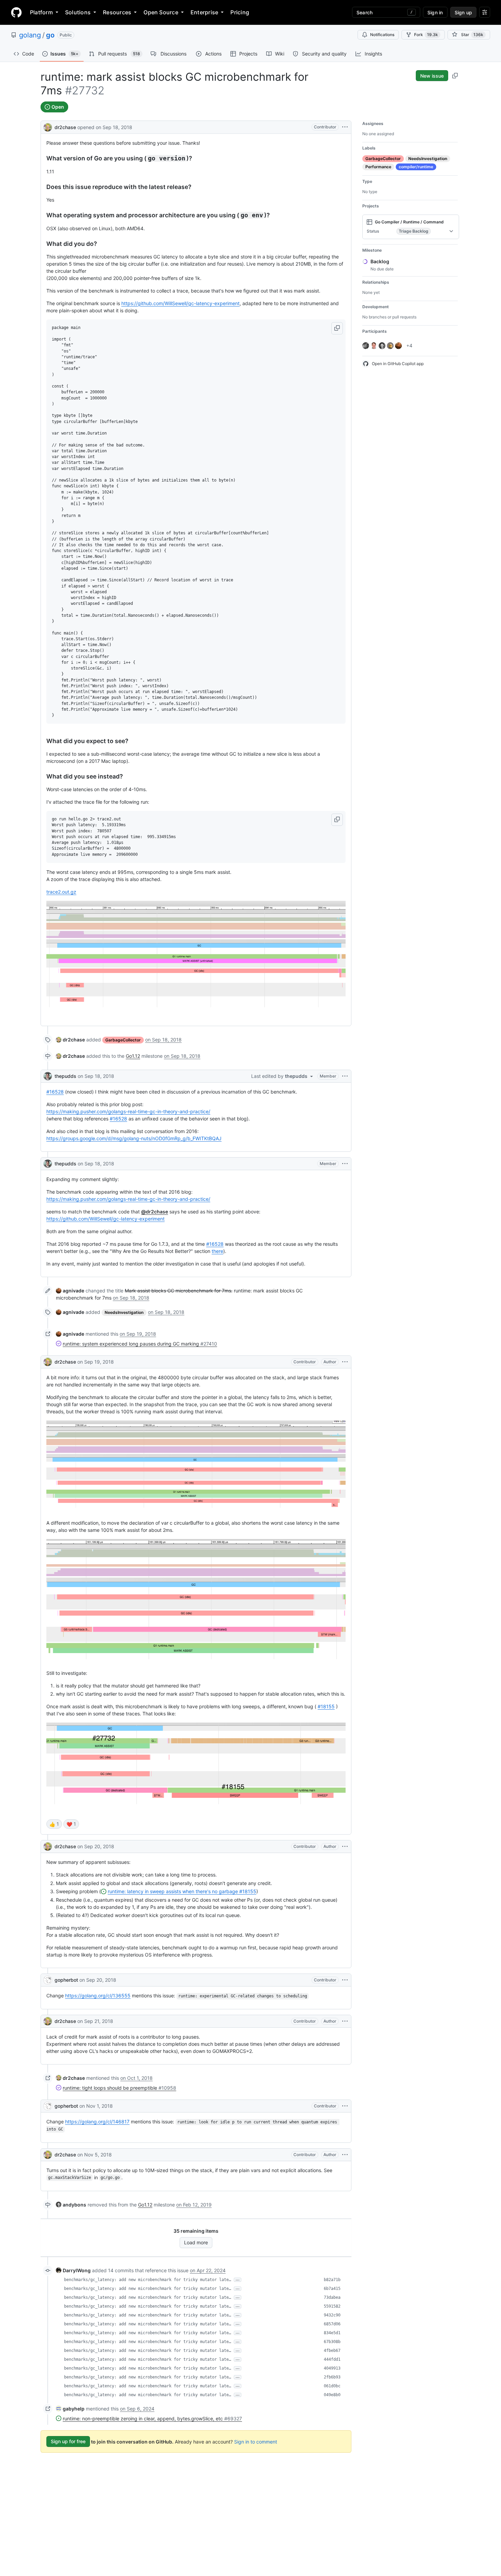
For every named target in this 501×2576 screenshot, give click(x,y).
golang (30, 35)
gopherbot (66, 1980)
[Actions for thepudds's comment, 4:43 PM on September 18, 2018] (345, 1164)
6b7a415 (332, 2289)
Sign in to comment (256, 2441)
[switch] (54, 1824)
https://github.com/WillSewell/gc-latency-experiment (180, 303)
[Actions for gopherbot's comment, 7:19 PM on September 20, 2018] (345, 1980)
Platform (41, 12)
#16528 (55, 1092)
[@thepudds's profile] (48, 1076)
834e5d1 (332, 2333)
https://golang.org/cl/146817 (97, 2122)
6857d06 (332, 2324)
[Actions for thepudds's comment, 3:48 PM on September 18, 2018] (345, 1076)
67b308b (332, 2342)
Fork (426, 35)
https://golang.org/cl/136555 (98, 1996)
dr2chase (65, 127)
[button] (337, 328)
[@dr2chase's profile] (48, 127)
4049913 (332, 2368)
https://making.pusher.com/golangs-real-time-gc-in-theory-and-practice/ (128, 1111)
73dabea (332, 2297)
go (50, 35)
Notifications (382, 35)
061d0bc (332, 2386)
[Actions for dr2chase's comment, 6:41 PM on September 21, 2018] (345, 2021)
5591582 (332, 2306)
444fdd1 (332, 2359)
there (217, 1251)
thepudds (65, 1076)
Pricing (240, 12)
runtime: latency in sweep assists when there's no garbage (182, 1891)
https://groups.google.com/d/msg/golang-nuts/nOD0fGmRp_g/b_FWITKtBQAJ (134, 1138)
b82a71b (332, 2280)
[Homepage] (16, 12)
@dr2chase (155, 1212)
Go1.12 (133, 1056)
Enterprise (204, 12)
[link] (70, 1040)
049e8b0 (332, 2395)
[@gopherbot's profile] (48, 1980)
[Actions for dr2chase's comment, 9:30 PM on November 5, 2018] (345, 2155)
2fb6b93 (332, 2377)
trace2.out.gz (61, 892)
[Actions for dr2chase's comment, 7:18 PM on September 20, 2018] (345, 1847)
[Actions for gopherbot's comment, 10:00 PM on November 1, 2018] (345, 2106)
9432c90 (332, 2315)
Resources (117, 12)
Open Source (161, 12)
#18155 (326, 1706)
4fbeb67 (332, 2351)
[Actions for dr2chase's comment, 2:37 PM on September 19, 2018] (345, 1362)
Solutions (78, 12)
